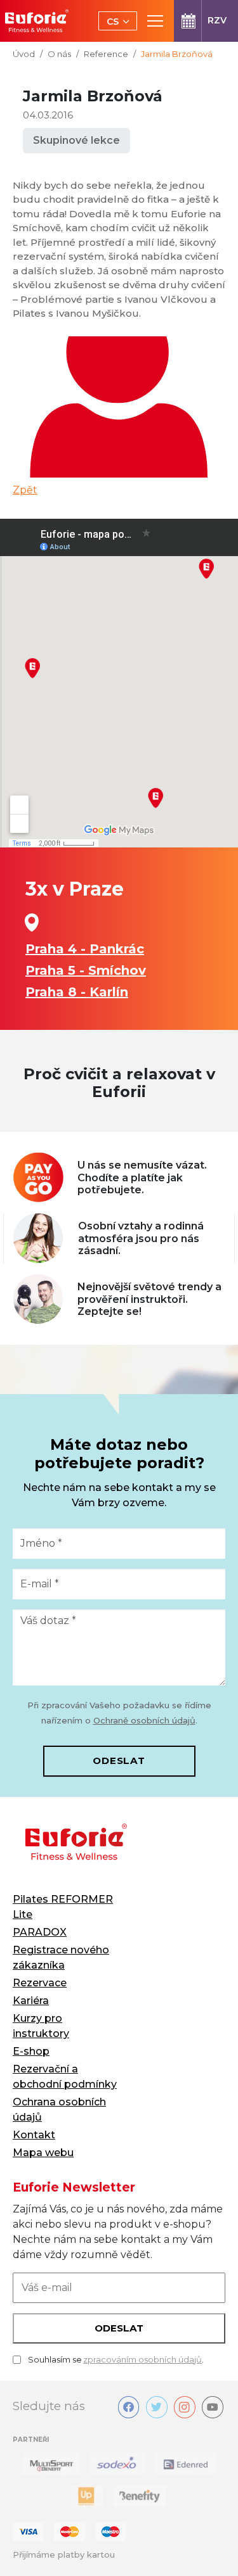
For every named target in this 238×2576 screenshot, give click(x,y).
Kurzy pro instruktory (41, 2026)
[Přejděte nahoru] (210, 2548)
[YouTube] (213, 2407)
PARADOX (40, 1932)
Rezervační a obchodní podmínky (65, 2077)
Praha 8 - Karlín (77, 992)
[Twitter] (157, 2407)
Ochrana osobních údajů (59, 2110)
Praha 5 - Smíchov (86, 970)
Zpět (25, 490)
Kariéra (31, 2001)
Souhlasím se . (116, 2359)
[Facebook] (129, 2407)
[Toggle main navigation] (155, 21)
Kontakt (34, 2135)
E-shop (31, 2051)
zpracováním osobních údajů (142, 2359)
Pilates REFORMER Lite (63, 1907)
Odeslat (119, 1761)
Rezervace (40, 1983)
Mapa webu (43, 2153)
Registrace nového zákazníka (61, 1957)
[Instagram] (185, 2407)
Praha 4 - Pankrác (85, 949)
